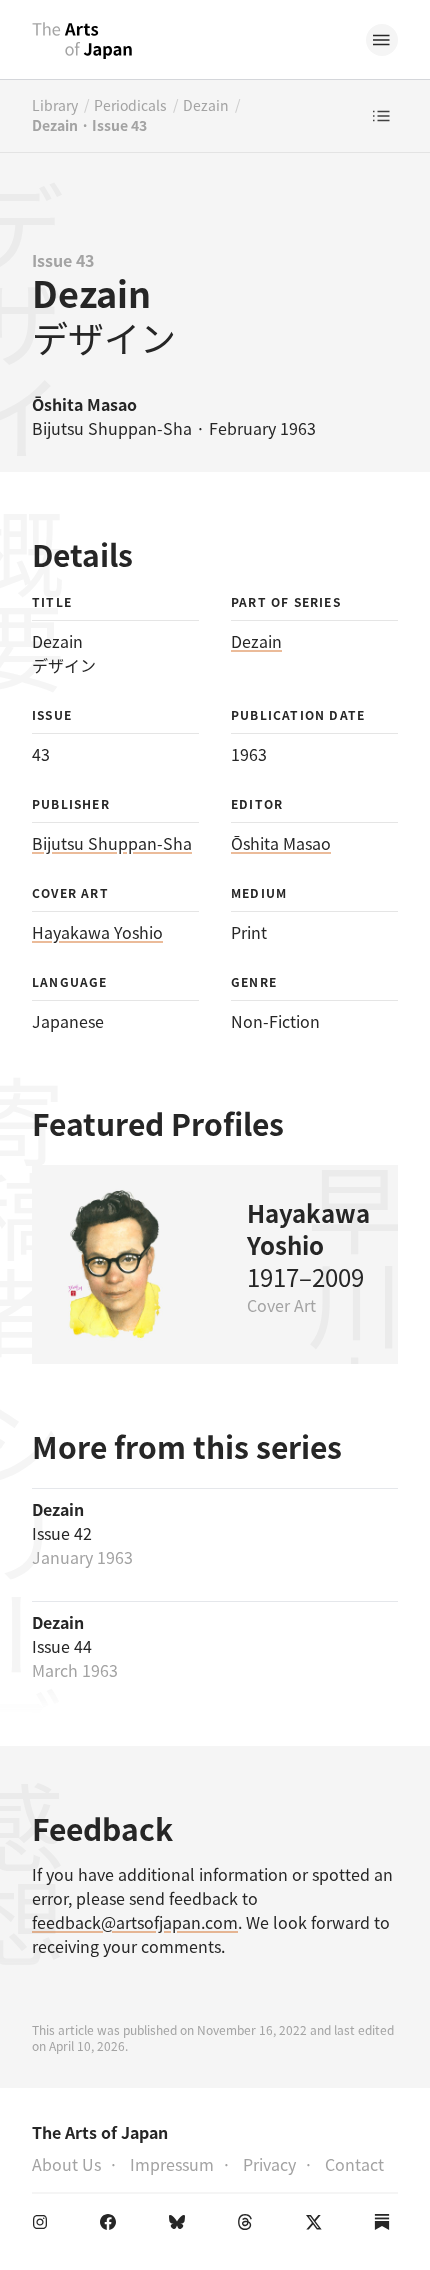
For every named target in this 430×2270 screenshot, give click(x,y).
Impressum (172, 2164)
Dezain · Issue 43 (89, 125)
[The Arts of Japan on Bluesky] (181, 2226)
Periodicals (130, 105)
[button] (382, 40)
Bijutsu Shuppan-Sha (112, 843)
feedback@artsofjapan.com (135, 1922)
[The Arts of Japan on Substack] (386, 2226)
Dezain (206, 105)
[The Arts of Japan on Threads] (249, 2226)
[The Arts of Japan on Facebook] (112, 2226)
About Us (66, 2164)
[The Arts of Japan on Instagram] (44, 2226)
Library (55, 105)
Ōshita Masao (281, 843)
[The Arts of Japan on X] (318, 2226)
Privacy (269, 2164)
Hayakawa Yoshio (97, 932)
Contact (354, 2164)
